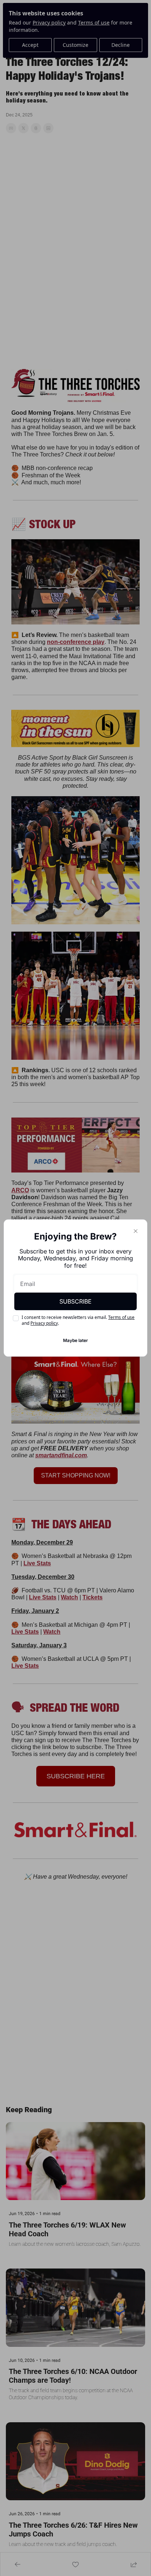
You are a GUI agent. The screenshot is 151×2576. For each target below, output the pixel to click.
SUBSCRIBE (75, 1301)
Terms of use (121, 1317)
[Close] (136, 1231)
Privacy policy (44, 1323)
